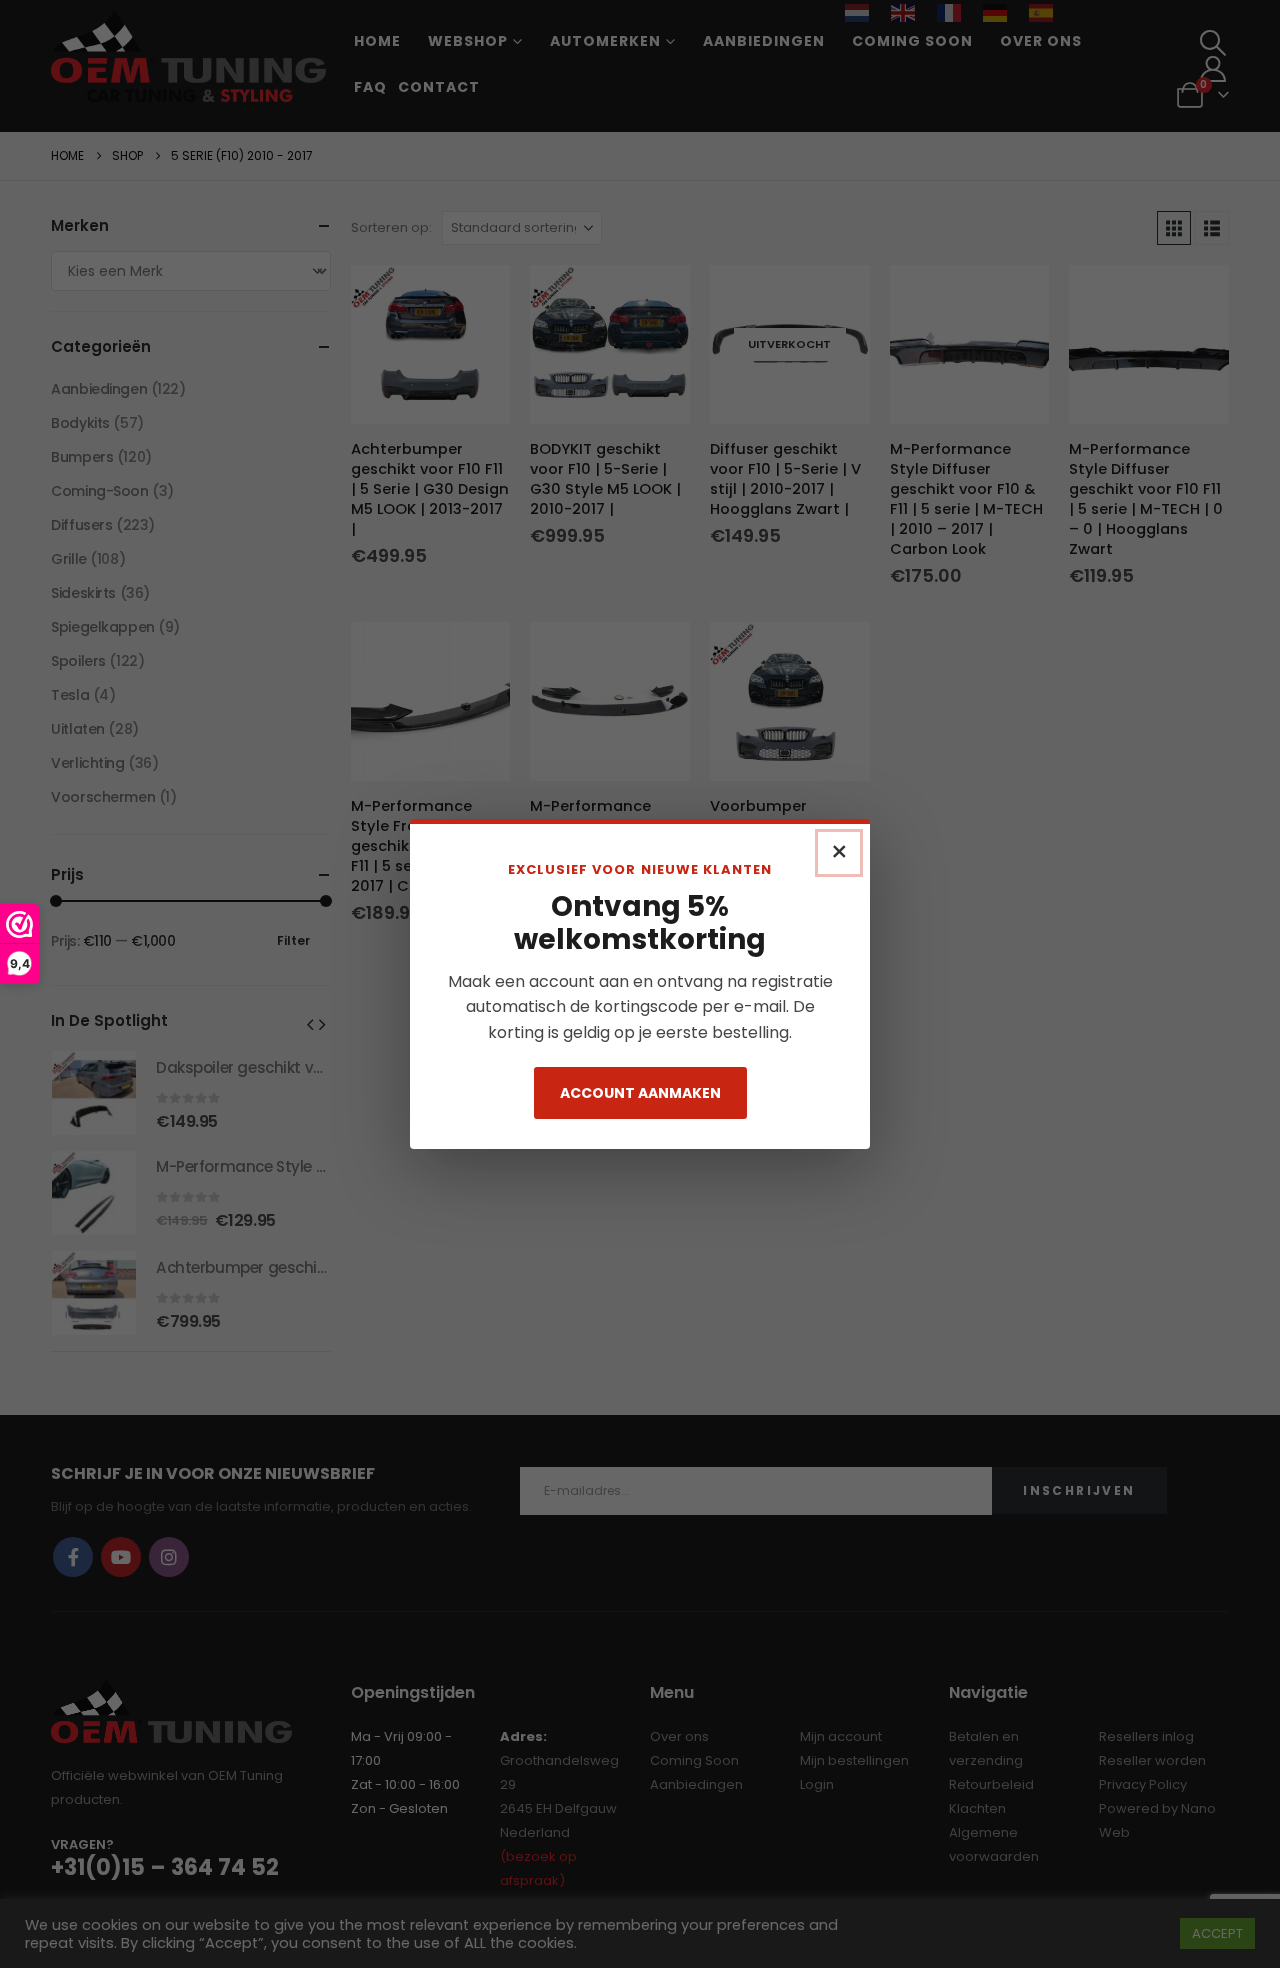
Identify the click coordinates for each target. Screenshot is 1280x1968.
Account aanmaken (640, 1093)
